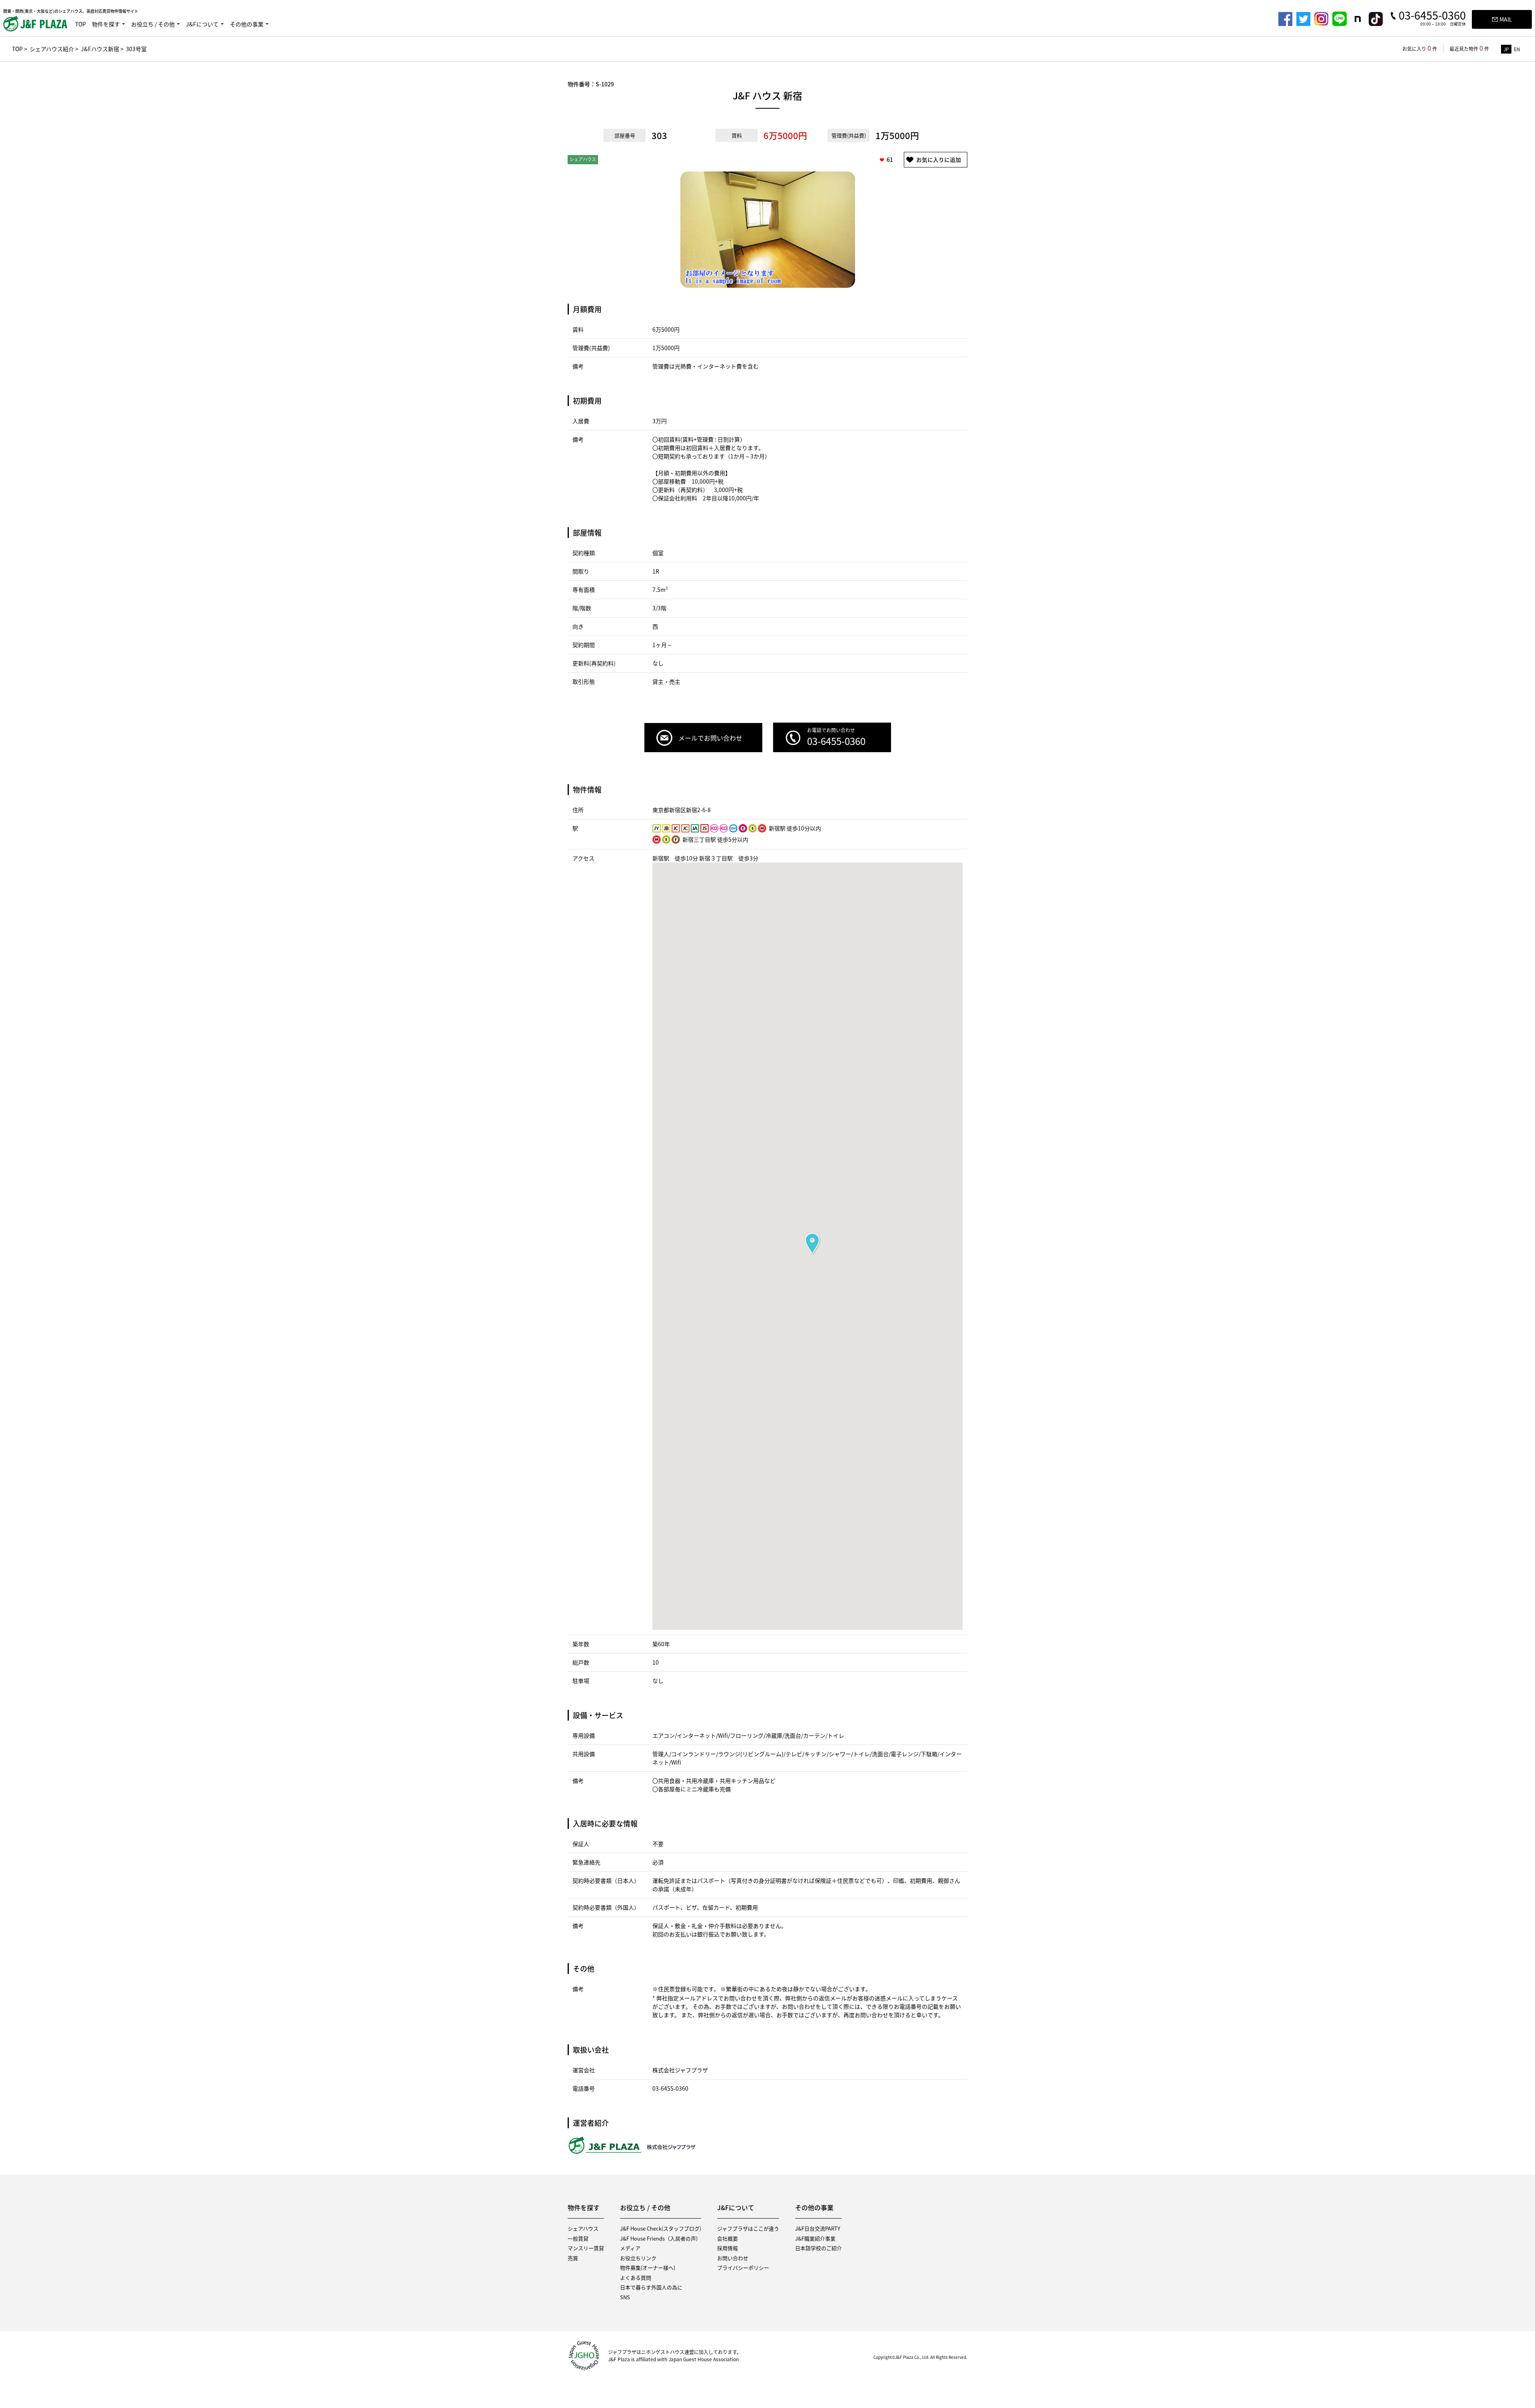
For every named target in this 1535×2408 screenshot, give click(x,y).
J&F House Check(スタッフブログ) (661, 2228)
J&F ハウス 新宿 (767, 96)
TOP (81, 24)
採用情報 (728, 2248)
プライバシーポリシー (743, 2268)
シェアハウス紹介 (52, 49)
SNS (625, 2297)
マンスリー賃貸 (586, 2248)
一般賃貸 (578, 2238)
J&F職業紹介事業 (815, 2238)
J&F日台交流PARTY (818, 2228)
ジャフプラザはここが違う (748, 2228)
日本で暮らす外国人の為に (651, 2287)
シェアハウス (583, 2228)
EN (1517, 49)
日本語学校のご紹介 (818, 2248)
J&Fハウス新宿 (100, 49)
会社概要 (728, 2238)
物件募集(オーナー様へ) (648, 2268)
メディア (630, 2248)
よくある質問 (636, 2278)
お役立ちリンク (638, 2258)
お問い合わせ (733, 2258)
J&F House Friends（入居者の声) (659, 2238)
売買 (573, 2258)
